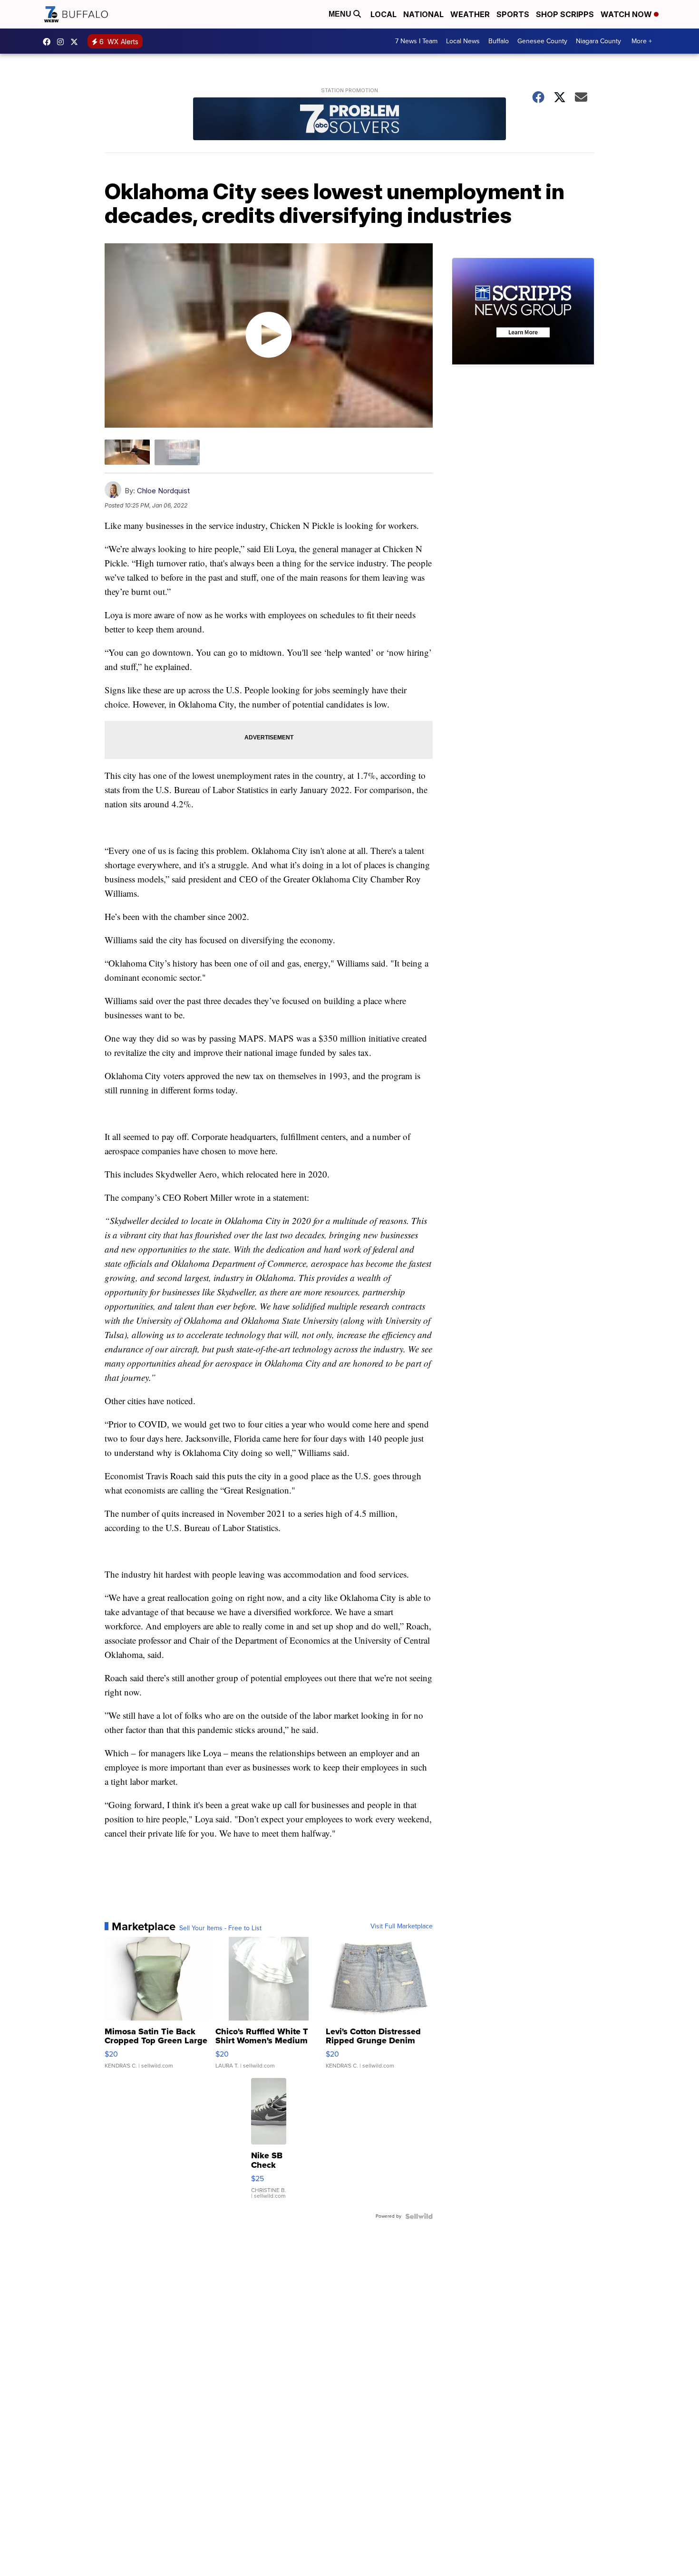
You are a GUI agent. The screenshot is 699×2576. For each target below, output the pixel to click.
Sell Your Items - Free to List (220, 1928)
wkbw (63, 42)
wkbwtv (49, 42)
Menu (341, 14)
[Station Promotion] (349, 120)
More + (642, 41)
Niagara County (598, 41)
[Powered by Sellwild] (419, 2216)
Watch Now (627, 14)
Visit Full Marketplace (402, 1926)
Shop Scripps (565, 14)
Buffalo (499, 41)
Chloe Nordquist (163, 491)
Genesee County (542, 41)
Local (383, 14)
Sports (513, 14)
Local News (463, 41)
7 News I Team (416, 41)
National (423, 14)
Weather (470, 14)
